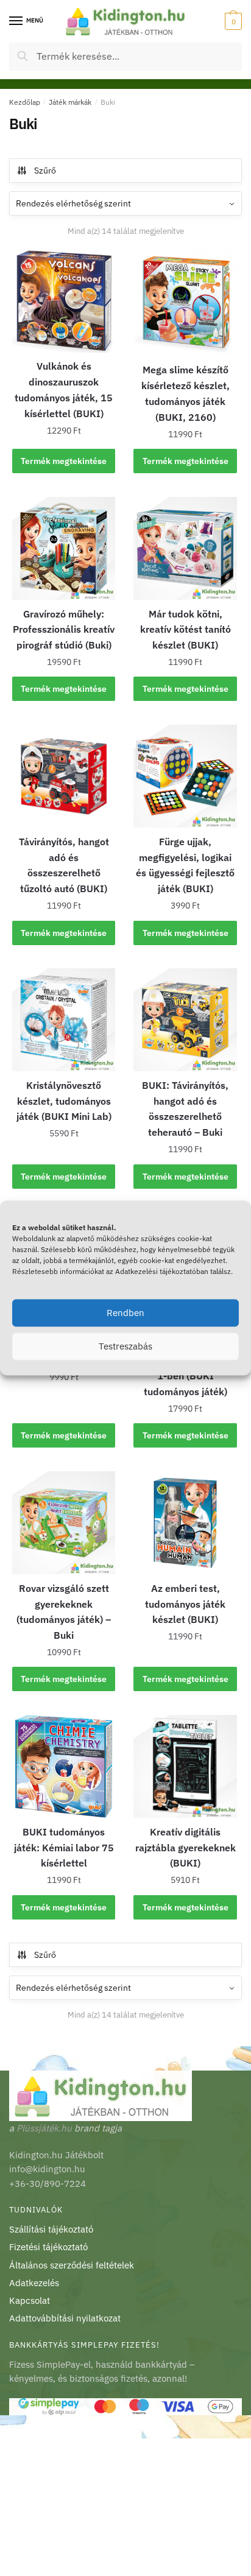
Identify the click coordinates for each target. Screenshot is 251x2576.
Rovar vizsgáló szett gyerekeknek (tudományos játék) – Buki (64, 1612)
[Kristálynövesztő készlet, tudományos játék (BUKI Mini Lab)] (64, 1020)
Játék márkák (70, 102)
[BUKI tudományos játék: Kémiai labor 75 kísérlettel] (64, 1766)
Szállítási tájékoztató (51, 2229)
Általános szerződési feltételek (72, 2265)
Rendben (125, 1313)
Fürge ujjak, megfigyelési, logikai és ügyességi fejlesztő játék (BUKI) (185, 865)
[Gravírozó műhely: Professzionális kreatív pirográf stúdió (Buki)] (64, 548)
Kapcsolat (30, 2300)
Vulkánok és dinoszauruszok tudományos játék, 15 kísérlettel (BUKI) (64, 390)
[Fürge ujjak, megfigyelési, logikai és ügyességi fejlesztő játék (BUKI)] (185, 776)
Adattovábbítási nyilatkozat (65, 2318)
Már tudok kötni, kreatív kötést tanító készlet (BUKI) (186, 630)
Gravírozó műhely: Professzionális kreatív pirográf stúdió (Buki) (64, 630)
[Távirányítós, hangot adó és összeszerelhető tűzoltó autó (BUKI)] (64, 776)
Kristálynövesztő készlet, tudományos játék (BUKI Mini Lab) (64, 1101)
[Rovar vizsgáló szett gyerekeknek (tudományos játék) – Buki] (64, 1523)
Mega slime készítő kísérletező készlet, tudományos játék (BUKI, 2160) (186, 393)
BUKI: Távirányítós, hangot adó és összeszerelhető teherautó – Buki (185, 1109)
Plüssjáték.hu (44, 2128)
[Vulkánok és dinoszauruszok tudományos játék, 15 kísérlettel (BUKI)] (64, 301)
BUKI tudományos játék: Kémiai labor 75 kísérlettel (64, 1848)
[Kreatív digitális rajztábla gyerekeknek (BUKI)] (185, 1766)
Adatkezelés (34, 2283)
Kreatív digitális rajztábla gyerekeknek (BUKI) (186, 1848)
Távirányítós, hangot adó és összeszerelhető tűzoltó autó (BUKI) (64, 865)
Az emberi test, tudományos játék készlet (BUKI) (185, 1604)
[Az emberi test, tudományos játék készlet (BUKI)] (185, 1523)
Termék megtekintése (64, 461)
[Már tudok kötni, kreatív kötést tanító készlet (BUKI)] (185, 548)
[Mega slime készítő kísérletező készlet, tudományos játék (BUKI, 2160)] (185, 303)
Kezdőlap (25, 102)
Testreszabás (125, 1346)
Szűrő (45, 171)
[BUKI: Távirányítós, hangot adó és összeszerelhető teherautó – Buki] (185, 1020)
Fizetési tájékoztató (48, 2247)
